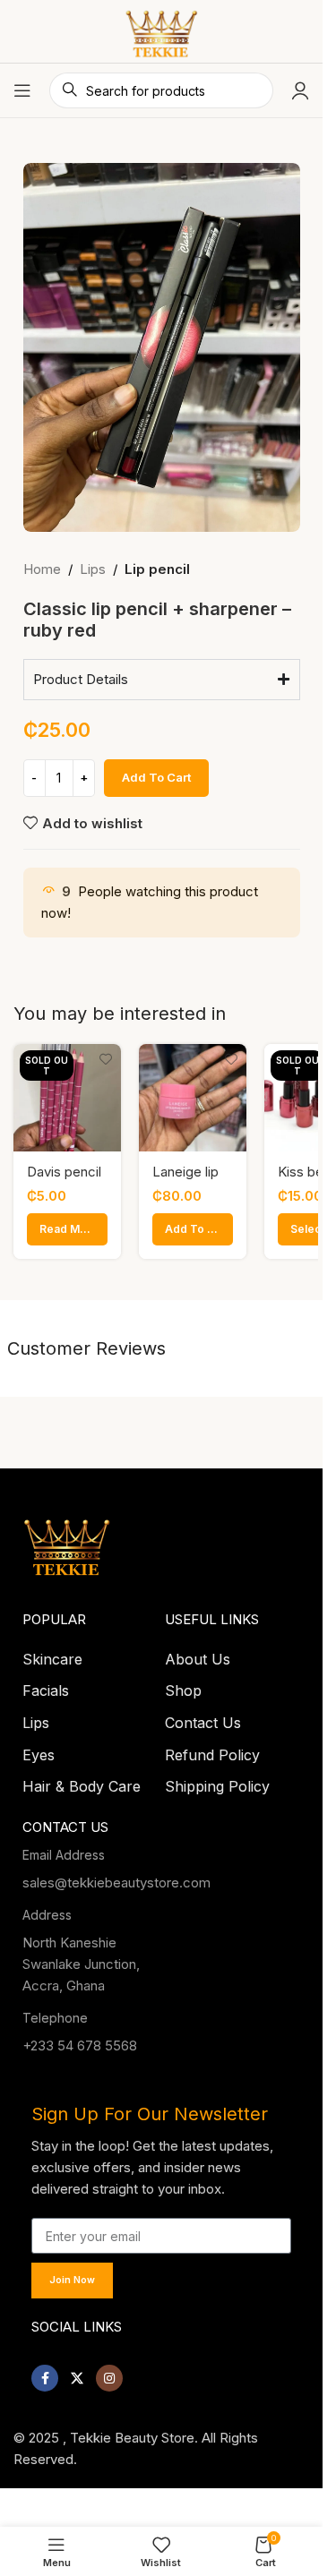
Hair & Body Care (82, 1781)
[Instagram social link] (109, 2373)
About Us (198, 1654)
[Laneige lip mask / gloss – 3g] (193, 1098)
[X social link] (77, 2373)
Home (42, 569)
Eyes (39, 1750)
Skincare (52, 1654)
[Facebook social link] (45, 2373)
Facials (46, 1685)
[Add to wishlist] (105, 1060)
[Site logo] (162, 30)
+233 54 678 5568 (80, 2040)
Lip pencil (157, 569)
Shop (183, 1685)
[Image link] (67, 1539)
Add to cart (156, 777)
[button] (193, 1229)
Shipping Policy (217, 1781)
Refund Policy (212, 1750)
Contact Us (203, 1717)
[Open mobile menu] (22, 90)
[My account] (300, 90)
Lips (93, 569)
